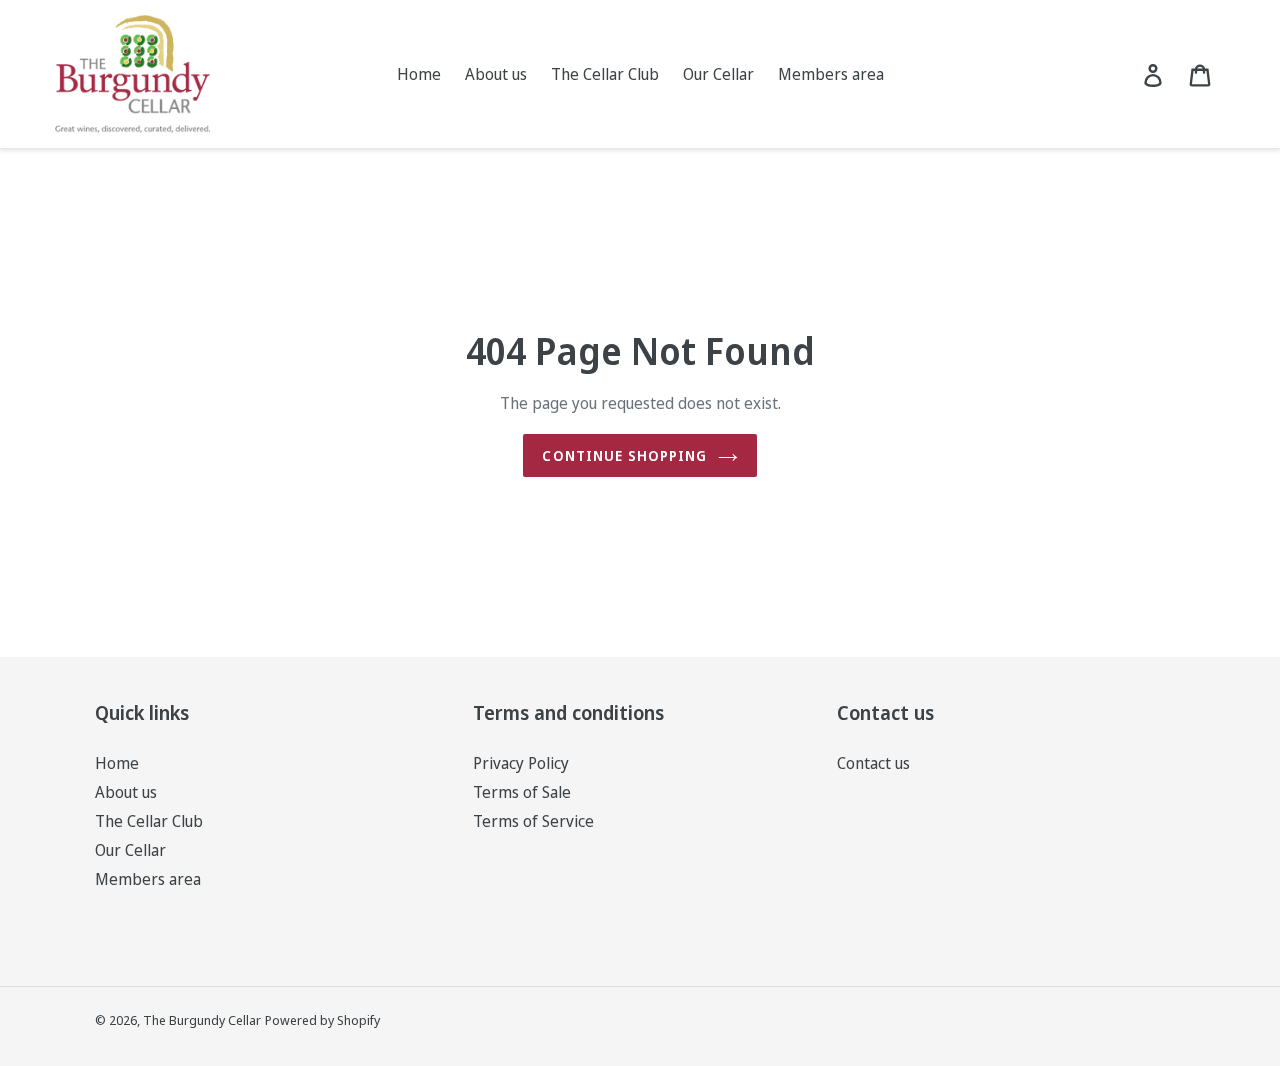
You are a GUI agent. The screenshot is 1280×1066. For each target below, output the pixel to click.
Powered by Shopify (322, 1020)
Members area (148, 879)
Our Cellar (130, 850)
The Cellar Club (149, 821)
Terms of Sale (522, 792)
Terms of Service (533, 821)
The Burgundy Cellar (202, 1020)
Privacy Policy (521, 763)
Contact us (873, 763)
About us (126, 792)
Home (117, 763)
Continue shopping (624, 455)
